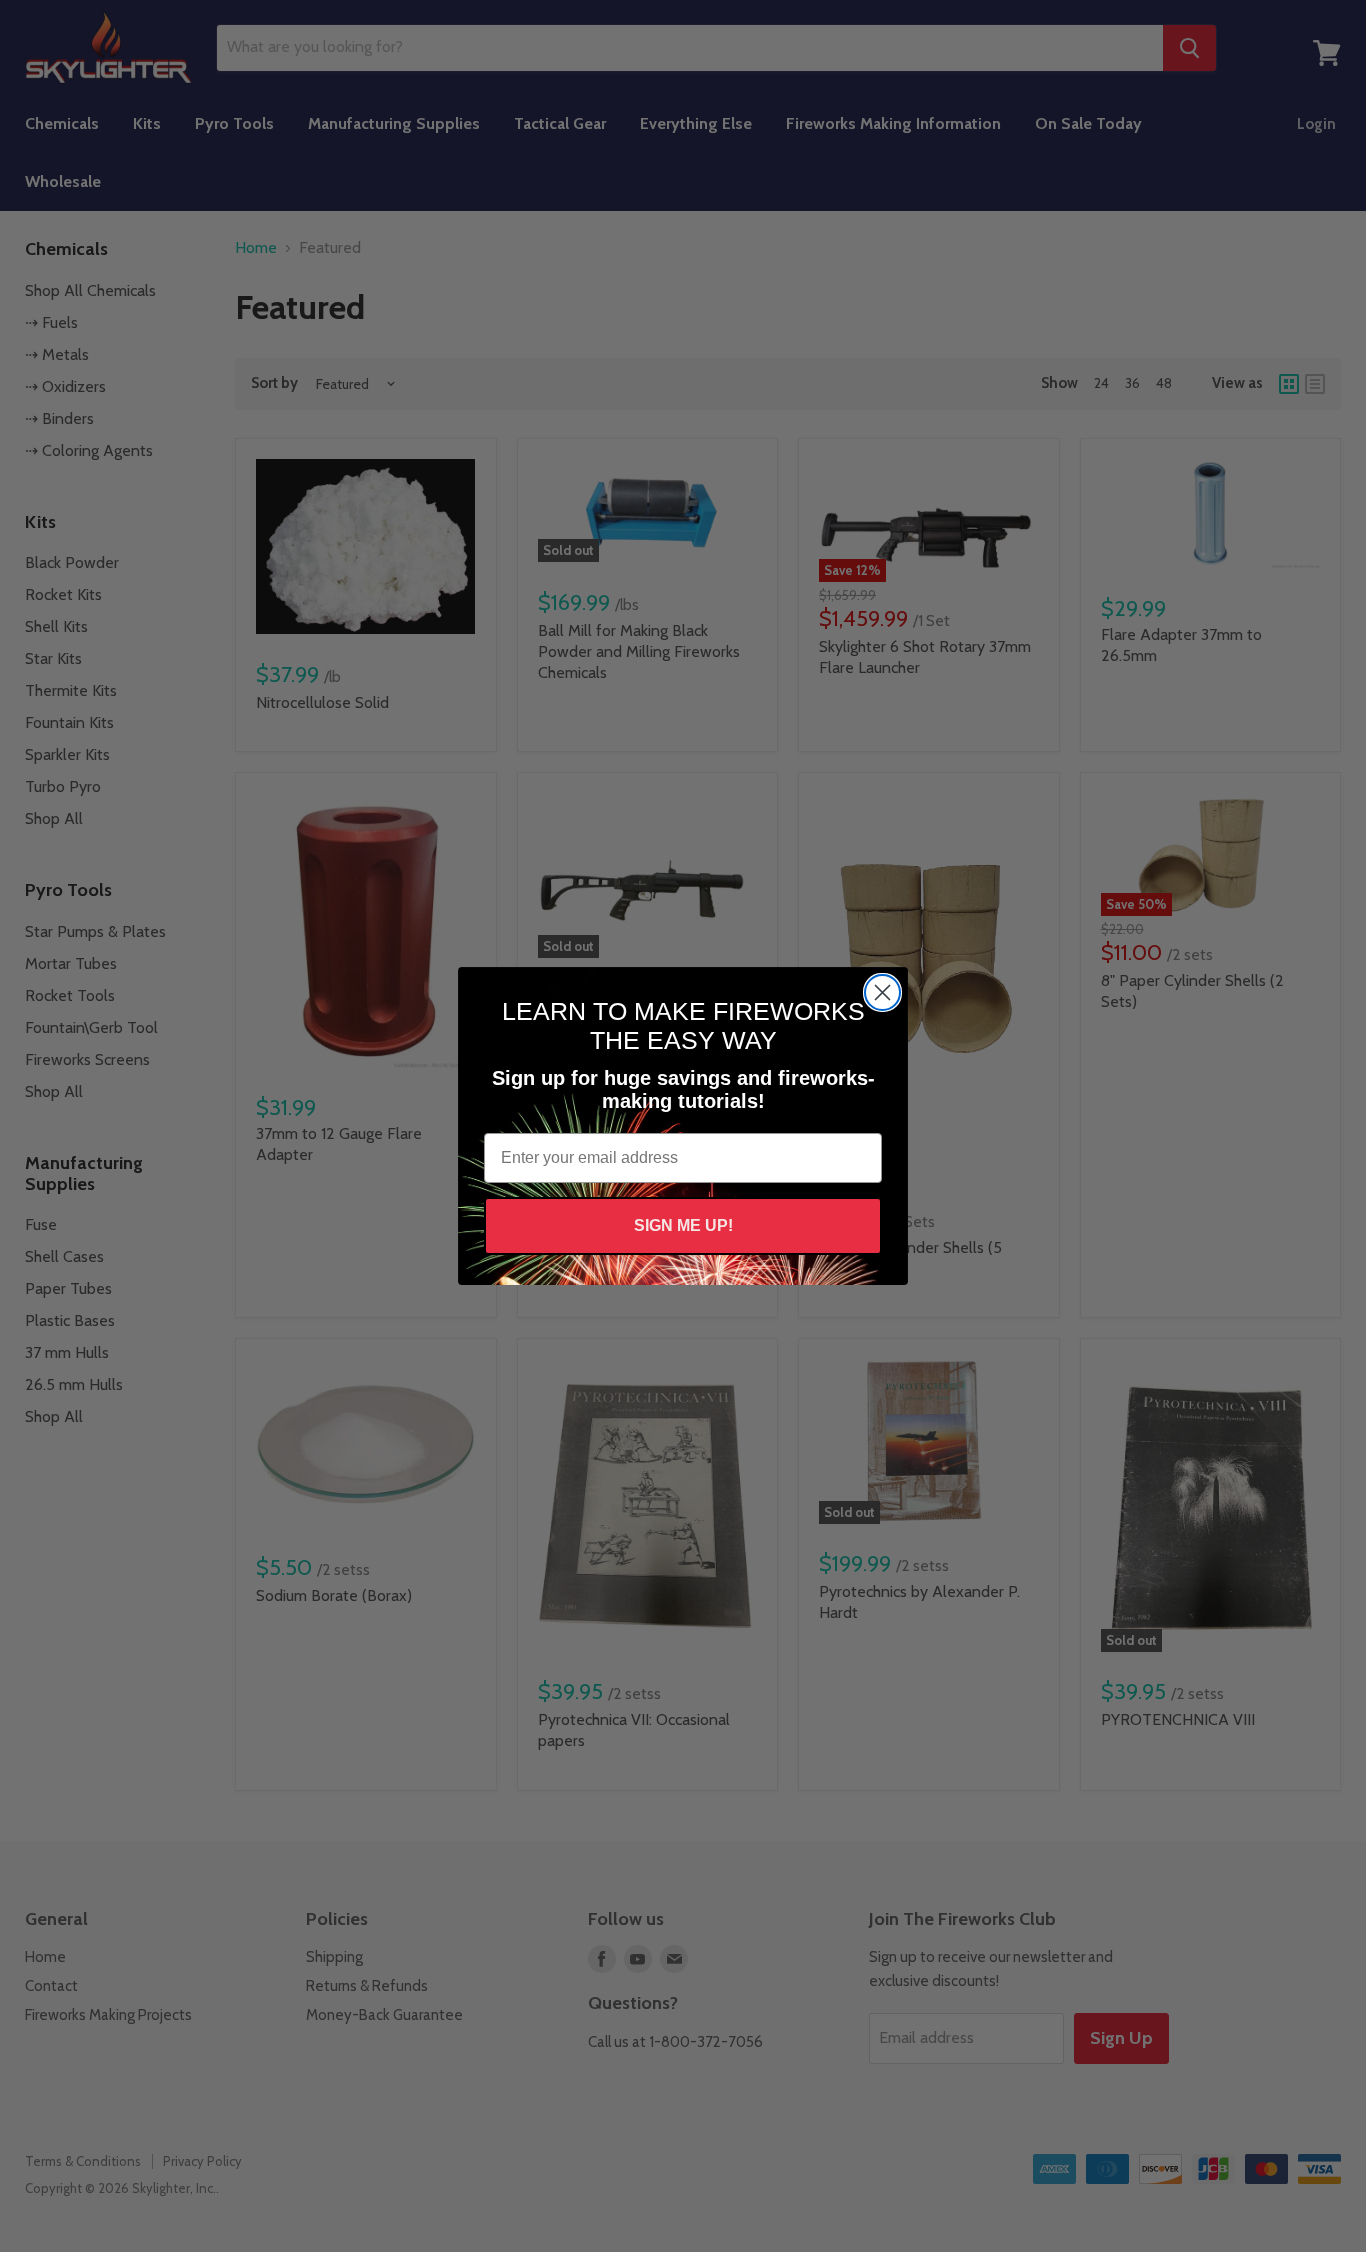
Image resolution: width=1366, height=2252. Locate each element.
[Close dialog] (882, 992)
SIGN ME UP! (683, 1225)
